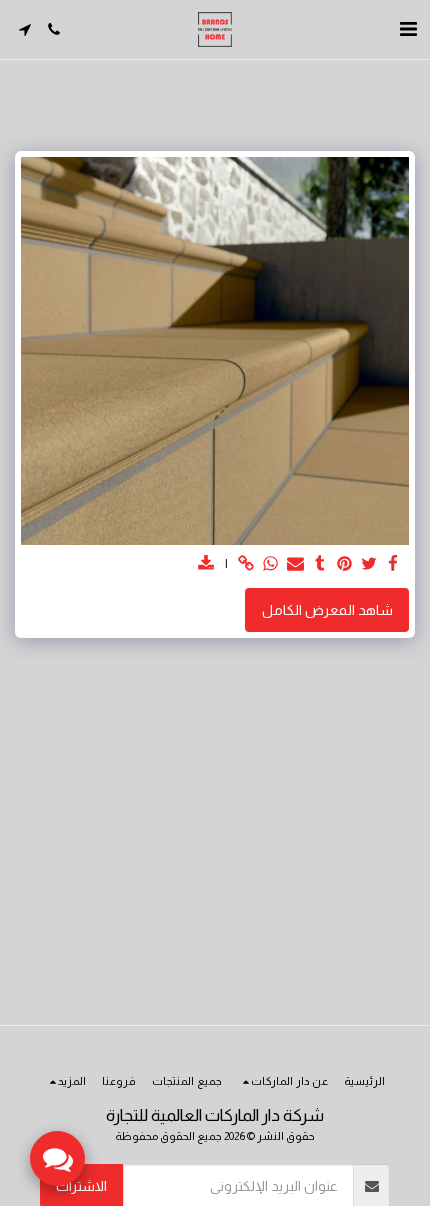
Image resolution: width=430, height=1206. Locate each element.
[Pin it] (345, 564)
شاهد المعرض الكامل (327, 610)
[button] (408, 29)
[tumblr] (320, 564)
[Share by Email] (296, 564)
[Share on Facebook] (394, 564)
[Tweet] (369, 564)
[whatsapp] (271, 564)
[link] (247, 564)
